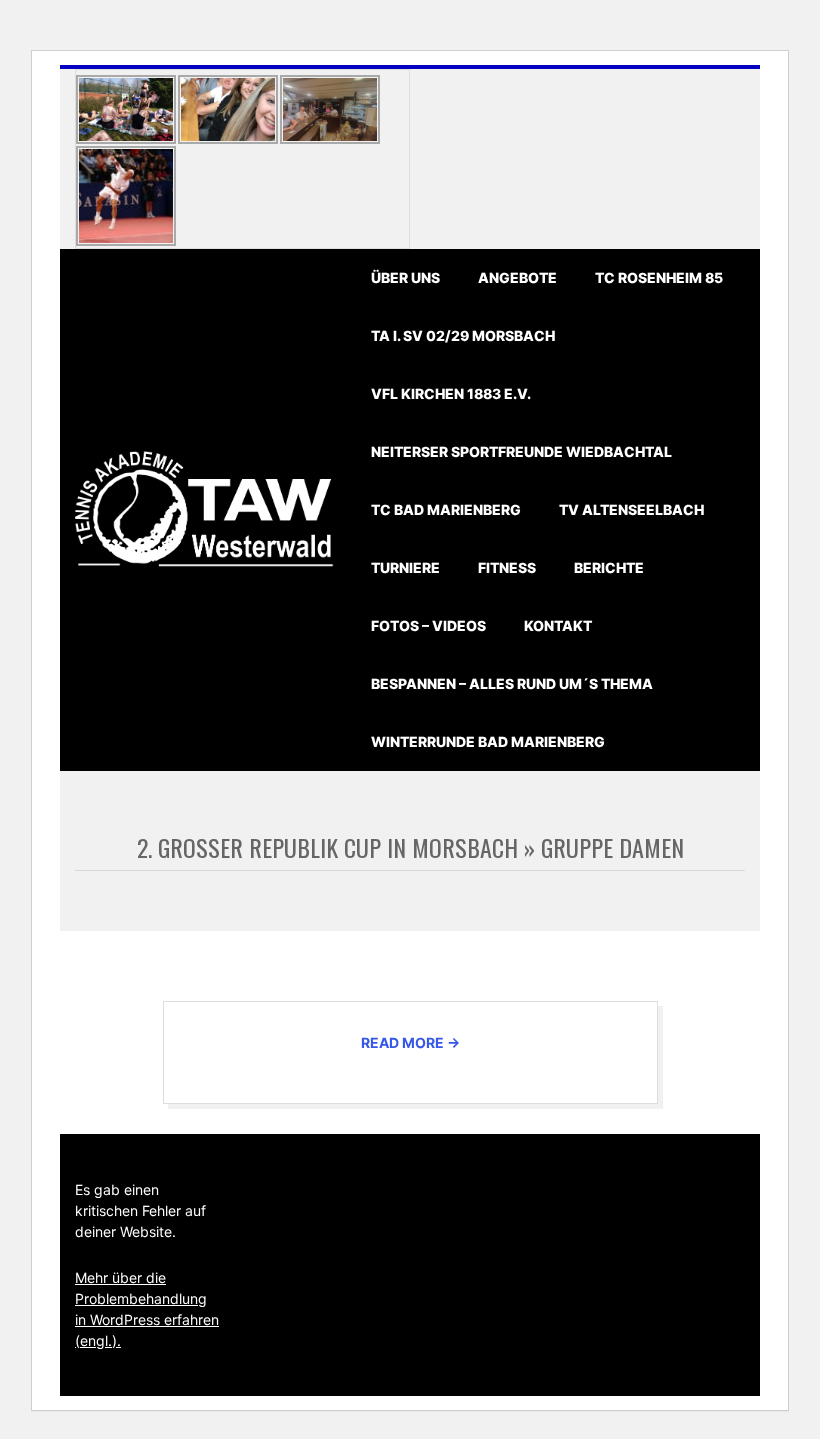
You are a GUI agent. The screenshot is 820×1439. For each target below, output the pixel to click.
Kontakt (558, 625)
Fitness (507, 567)
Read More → (410, 1042)
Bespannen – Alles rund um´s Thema (512, 683)
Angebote (517, 277)
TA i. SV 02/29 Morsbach (463, 335)
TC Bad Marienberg (446, 509)
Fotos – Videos (428, 625)
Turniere (405, 567)
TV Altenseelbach (631, 509)
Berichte (609, 567)
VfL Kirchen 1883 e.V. (451, 393)
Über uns (405, 277)
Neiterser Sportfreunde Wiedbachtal (521, 451)
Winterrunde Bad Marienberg (488, 741)
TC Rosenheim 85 (659, 277)
